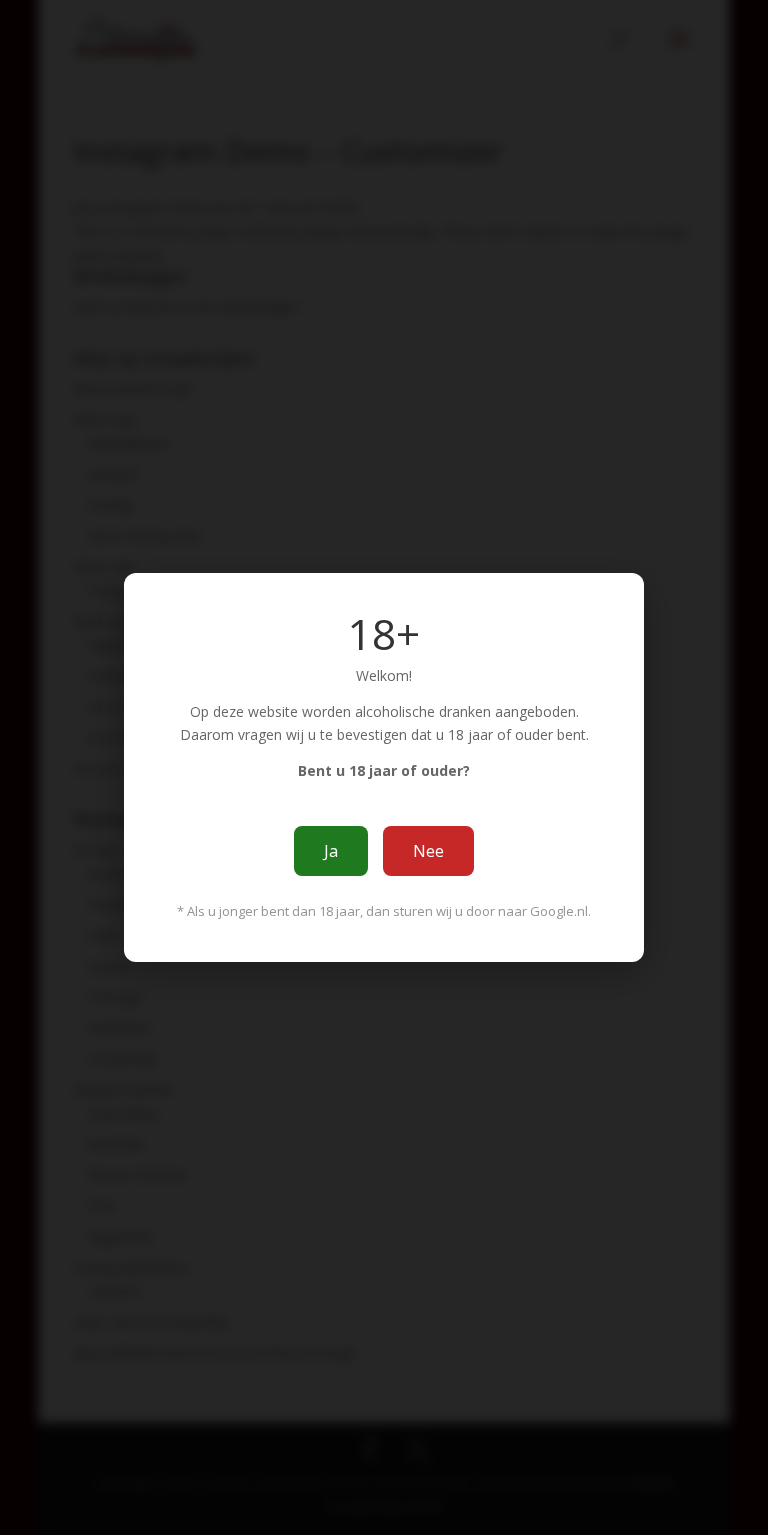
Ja (331, 851)
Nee (428, 851)
